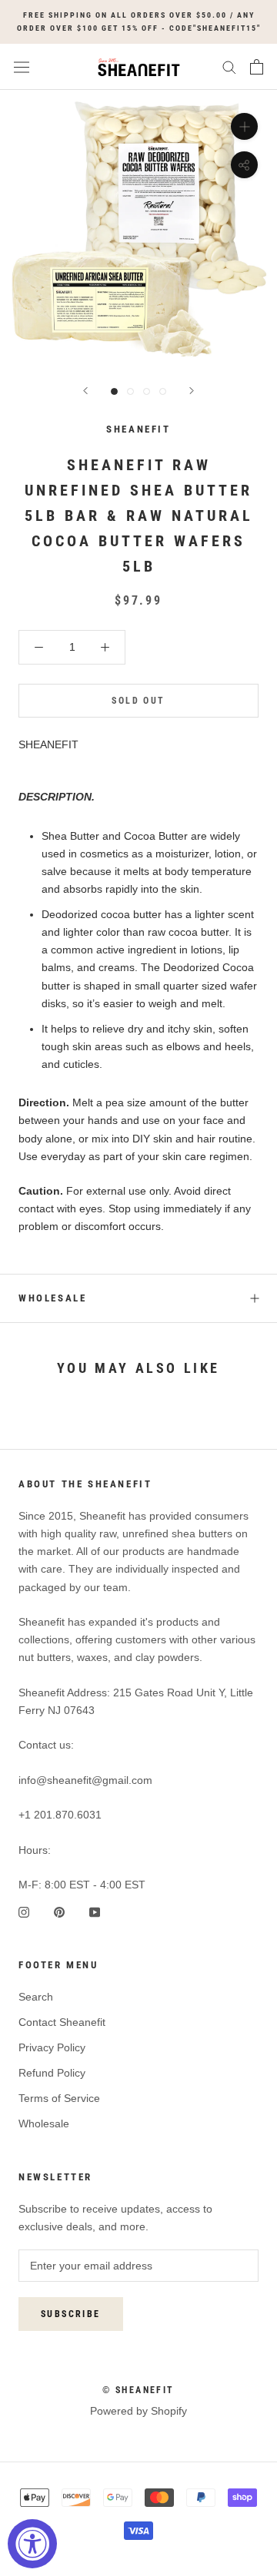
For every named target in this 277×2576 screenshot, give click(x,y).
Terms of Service (59, 2098)
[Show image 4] (163, 391)
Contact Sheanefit (62, 2022)
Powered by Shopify (138, 2411)
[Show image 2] (130, 391)
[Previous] (85, 391)
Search (36, 1997)
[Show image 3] (147, 391)
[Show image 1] (114, 391)
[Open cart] (257, 67)
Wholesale (52, 1298)
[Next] (192, 391)
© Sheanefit (138, 2390)
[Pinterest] (59, 1911)
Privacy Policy (52, 2047)
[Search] (229, 66)
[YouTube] (95, 1911)
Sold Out (138, 701)
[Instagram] (24, 1911)
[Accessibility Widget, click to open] (32, 2544)
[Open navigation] (22, 67)
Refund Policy (52, 2073)
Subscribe (71, 2314)
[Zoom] (244, 126)
